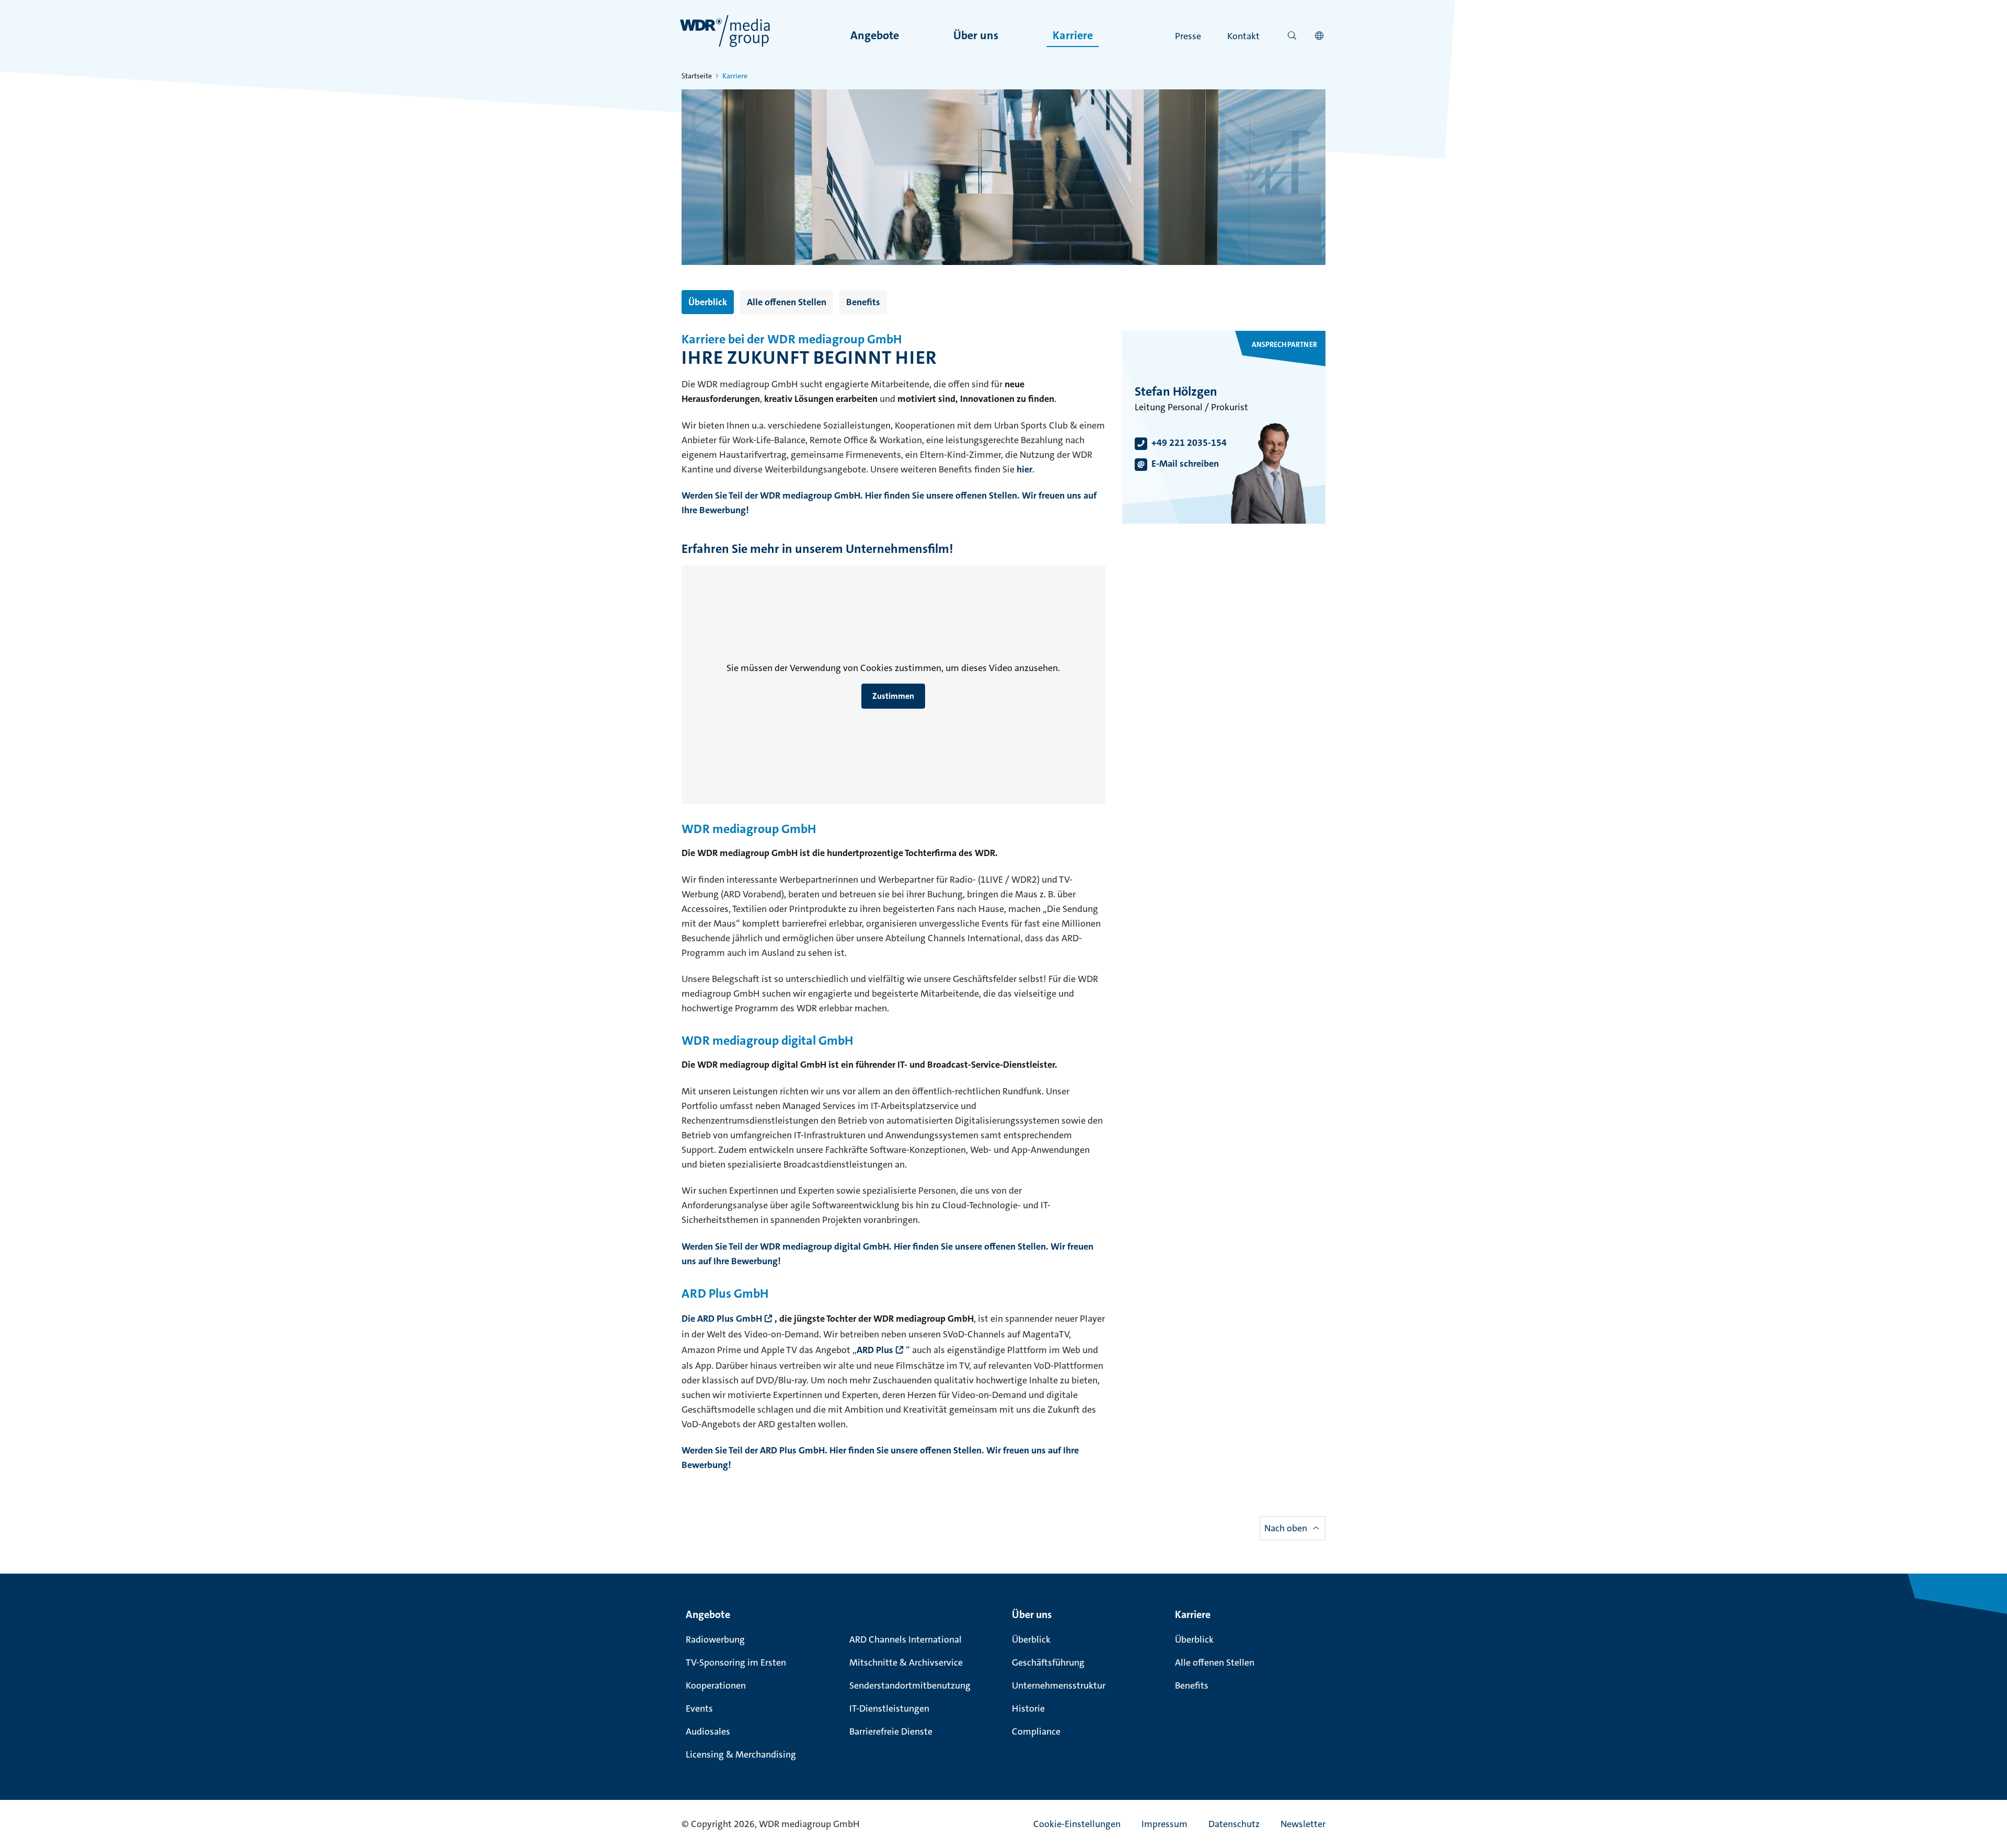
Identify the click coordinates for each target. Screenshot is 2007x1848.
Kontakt (1243, 36)
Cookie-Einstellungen (1077, 1824)
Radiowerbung (715, 1639)
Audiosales (708, 1731)
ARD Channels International (906, 1639)
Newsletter (1303, 1824)
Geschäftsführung (1048, 1662)
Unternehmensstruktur (1059, 1685)
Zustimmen (893, 696)
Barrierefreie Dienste (891, 1731)
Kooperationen (716, 1685)
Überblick (708, 302)
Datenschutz (1234, 1824)
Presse (1188, 36)
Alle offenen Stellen (787, 302)
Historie (1028, 1708)
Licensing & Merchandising (741, 1754)
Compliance (1036, 1731)
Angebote (875, 35)
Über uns (976, 35)
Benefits (863, 302)
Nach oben (1286, 1528)
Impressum (1164, 1824)
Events (699, 1708)
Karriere (1073, 35)
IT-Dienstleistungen (889, 1708)
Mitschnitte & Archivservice (906, 1662)
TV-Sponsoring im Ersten (736, 1662)
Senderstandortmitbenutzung (910, 1685)
